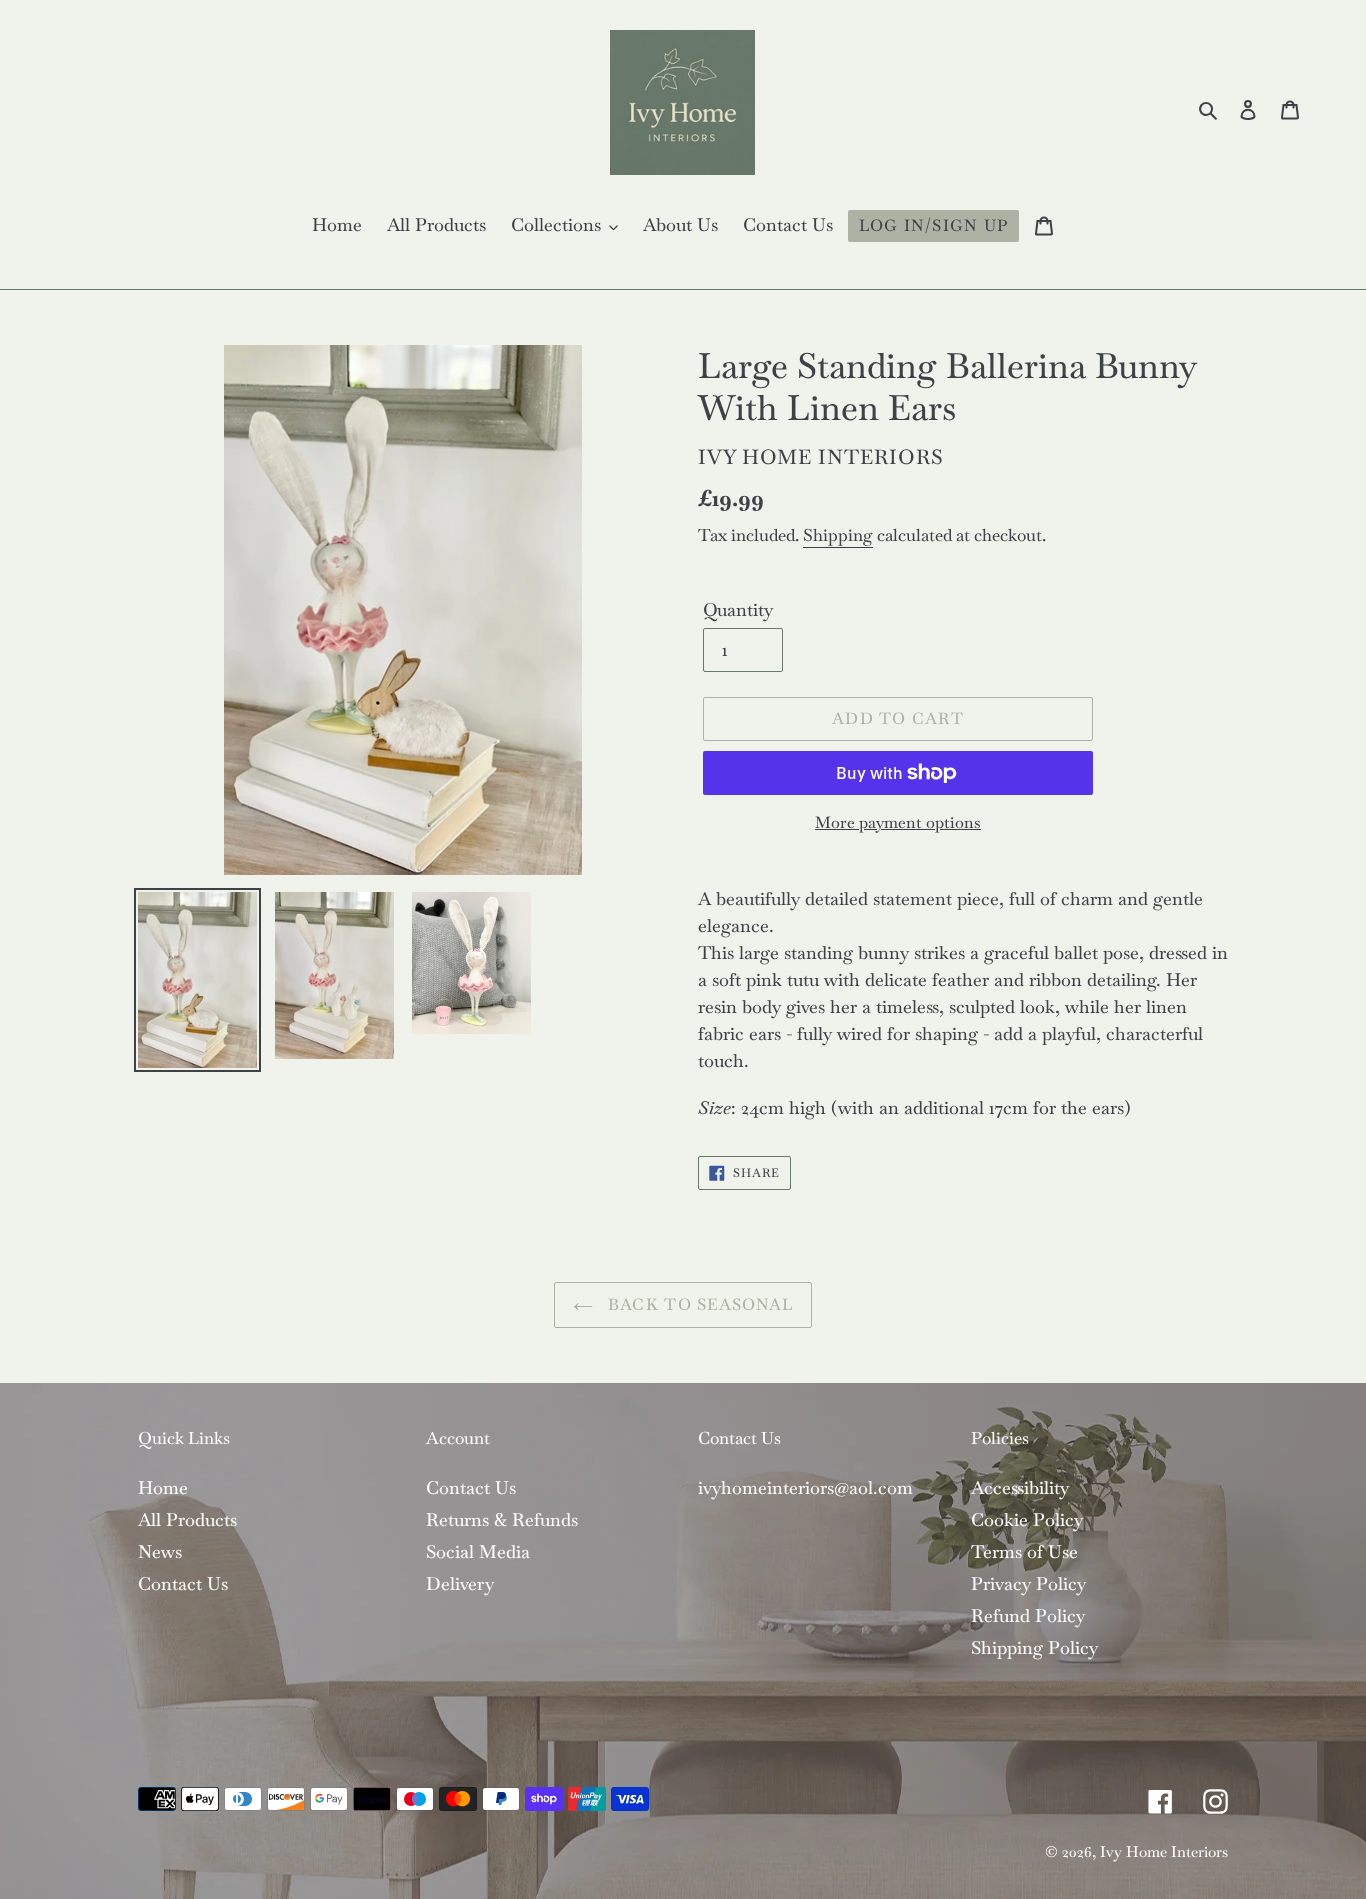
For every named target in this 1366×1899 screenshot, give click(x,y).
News (160, 1551)
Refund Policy (1028, 1615)
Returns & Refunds (502, 1519)
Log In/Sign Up (934, 225)
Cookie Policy (1027, 1519)
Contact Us (183, 1583)
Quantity (738, 609)
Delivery (460, 1583)
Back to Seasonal (698, 1304)
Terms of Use (1024, 1551)
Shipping (838, 535)
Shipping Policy (1034, 1647)
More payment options (898, 822)
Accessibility (1020, 1487)
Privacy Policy (1028, 1583)
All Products (187, 1519)
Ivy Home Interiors (1164, 1851)
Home (163, 1487)
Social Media (478, 1551)
